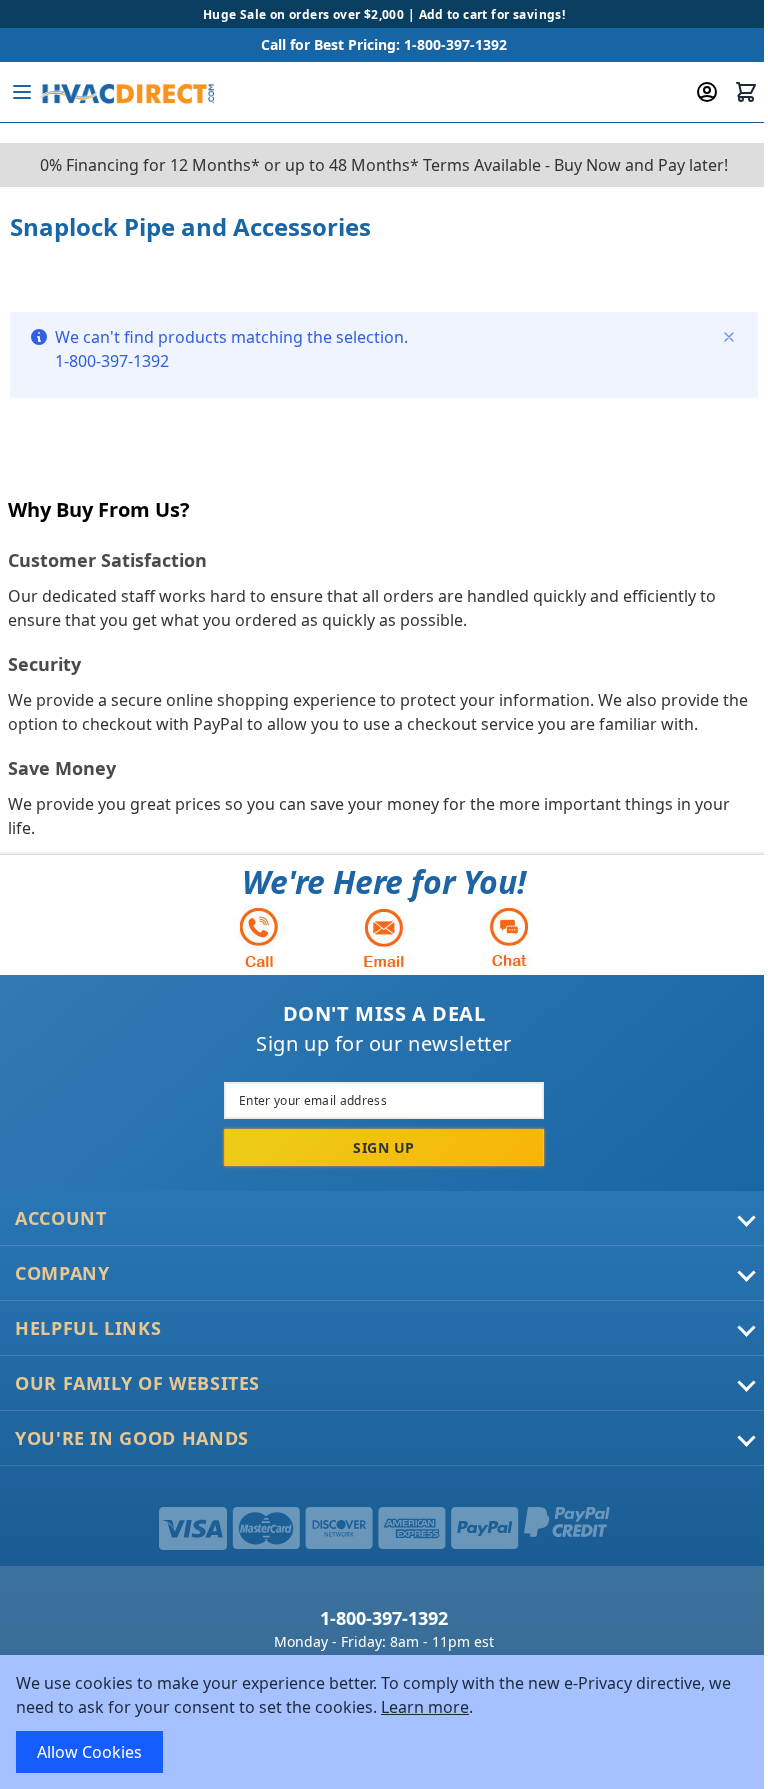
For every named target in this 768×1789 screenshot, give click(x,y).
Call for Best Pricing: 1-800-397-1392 (384, 44)
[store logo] (126, 92)
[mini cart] (746, 92)
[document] (384, 1722)
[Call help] (259, 937)
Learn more (425, 1707)
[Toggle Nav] (22, 92)
